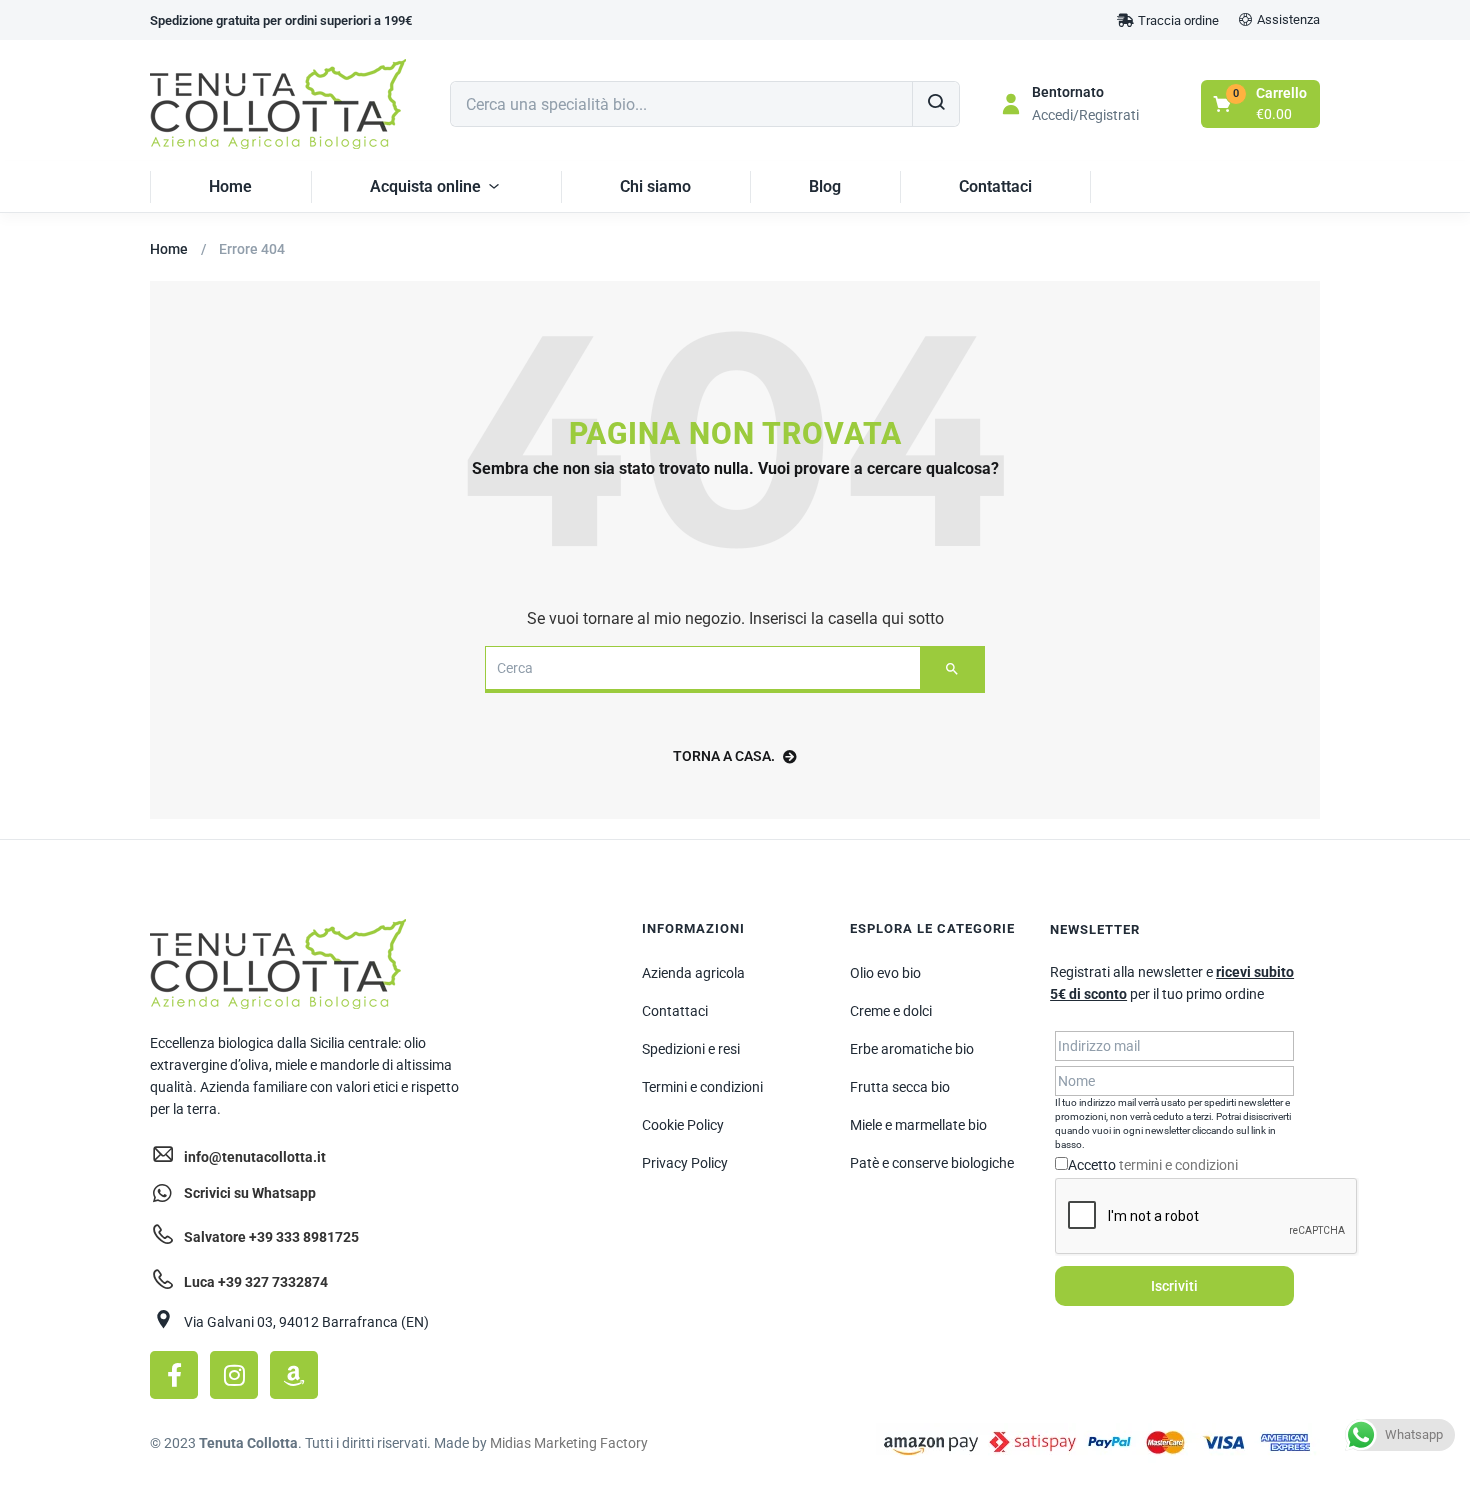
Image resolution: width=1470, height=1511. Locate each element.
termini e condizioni (1178, 1165)
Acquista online (425, 186)
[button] (281, 20)
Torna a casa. (724, 756)
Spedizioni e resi (691, 1049)
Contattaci (995, 186)
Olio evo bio (885, 973)
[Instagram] (234, 1375)
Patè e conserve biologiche (932, 1163)
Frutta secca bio (900, 1087)
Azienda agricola (693, 973)
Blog (825, 186)
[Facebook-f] (174, 1375)
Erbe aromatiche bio (912, 1049)
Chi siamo (655, 186)
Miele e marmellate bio (918, 1125)
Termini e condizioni (702, 1087)
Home (230, 186)
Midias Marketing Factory (569, 1443)
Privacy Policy (685, 1163)
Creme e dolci (891, 1011)
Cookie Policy (683, 1125)
